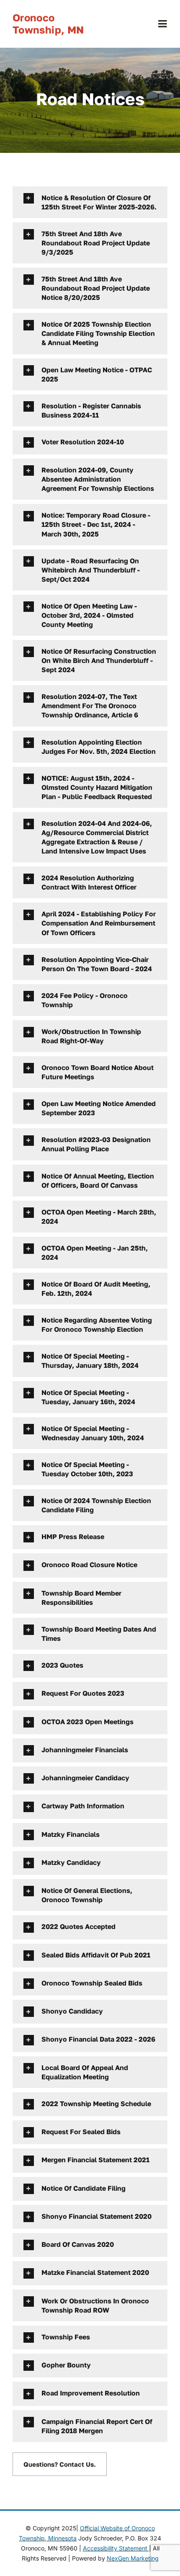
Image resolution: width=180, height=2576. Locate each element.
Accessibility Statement (116, 2548)
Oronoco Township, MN (48, 23)
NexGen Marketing (133, 2558)
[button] (90, 202)
